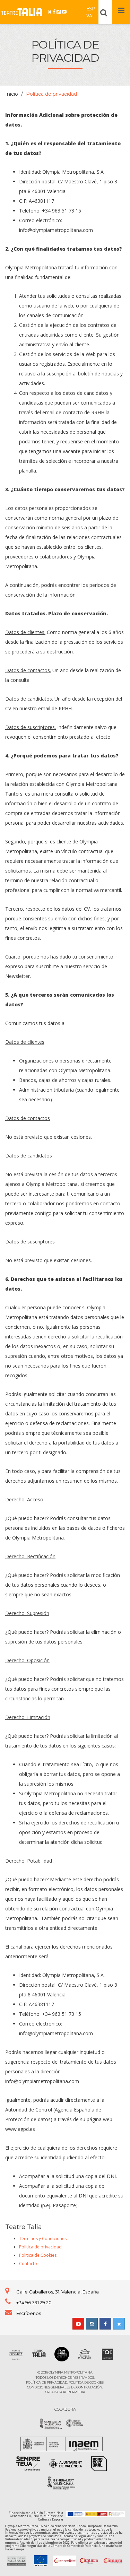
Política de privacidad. (47, 2382)
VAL (91, 15)
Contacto (28, 2263)
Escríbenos (29, 2313)
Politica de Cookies (38, 2255)
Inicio (12, 94)
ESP (91, 8)
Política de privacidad (40, 2247)
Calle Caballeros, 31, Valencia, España (58, 2292)
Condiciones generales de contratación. (65, 2387)
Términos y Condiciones (43, 2239)
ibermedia (76, 2392)
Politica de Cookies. (86, 2382)
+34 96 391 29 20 (34, 2302)
